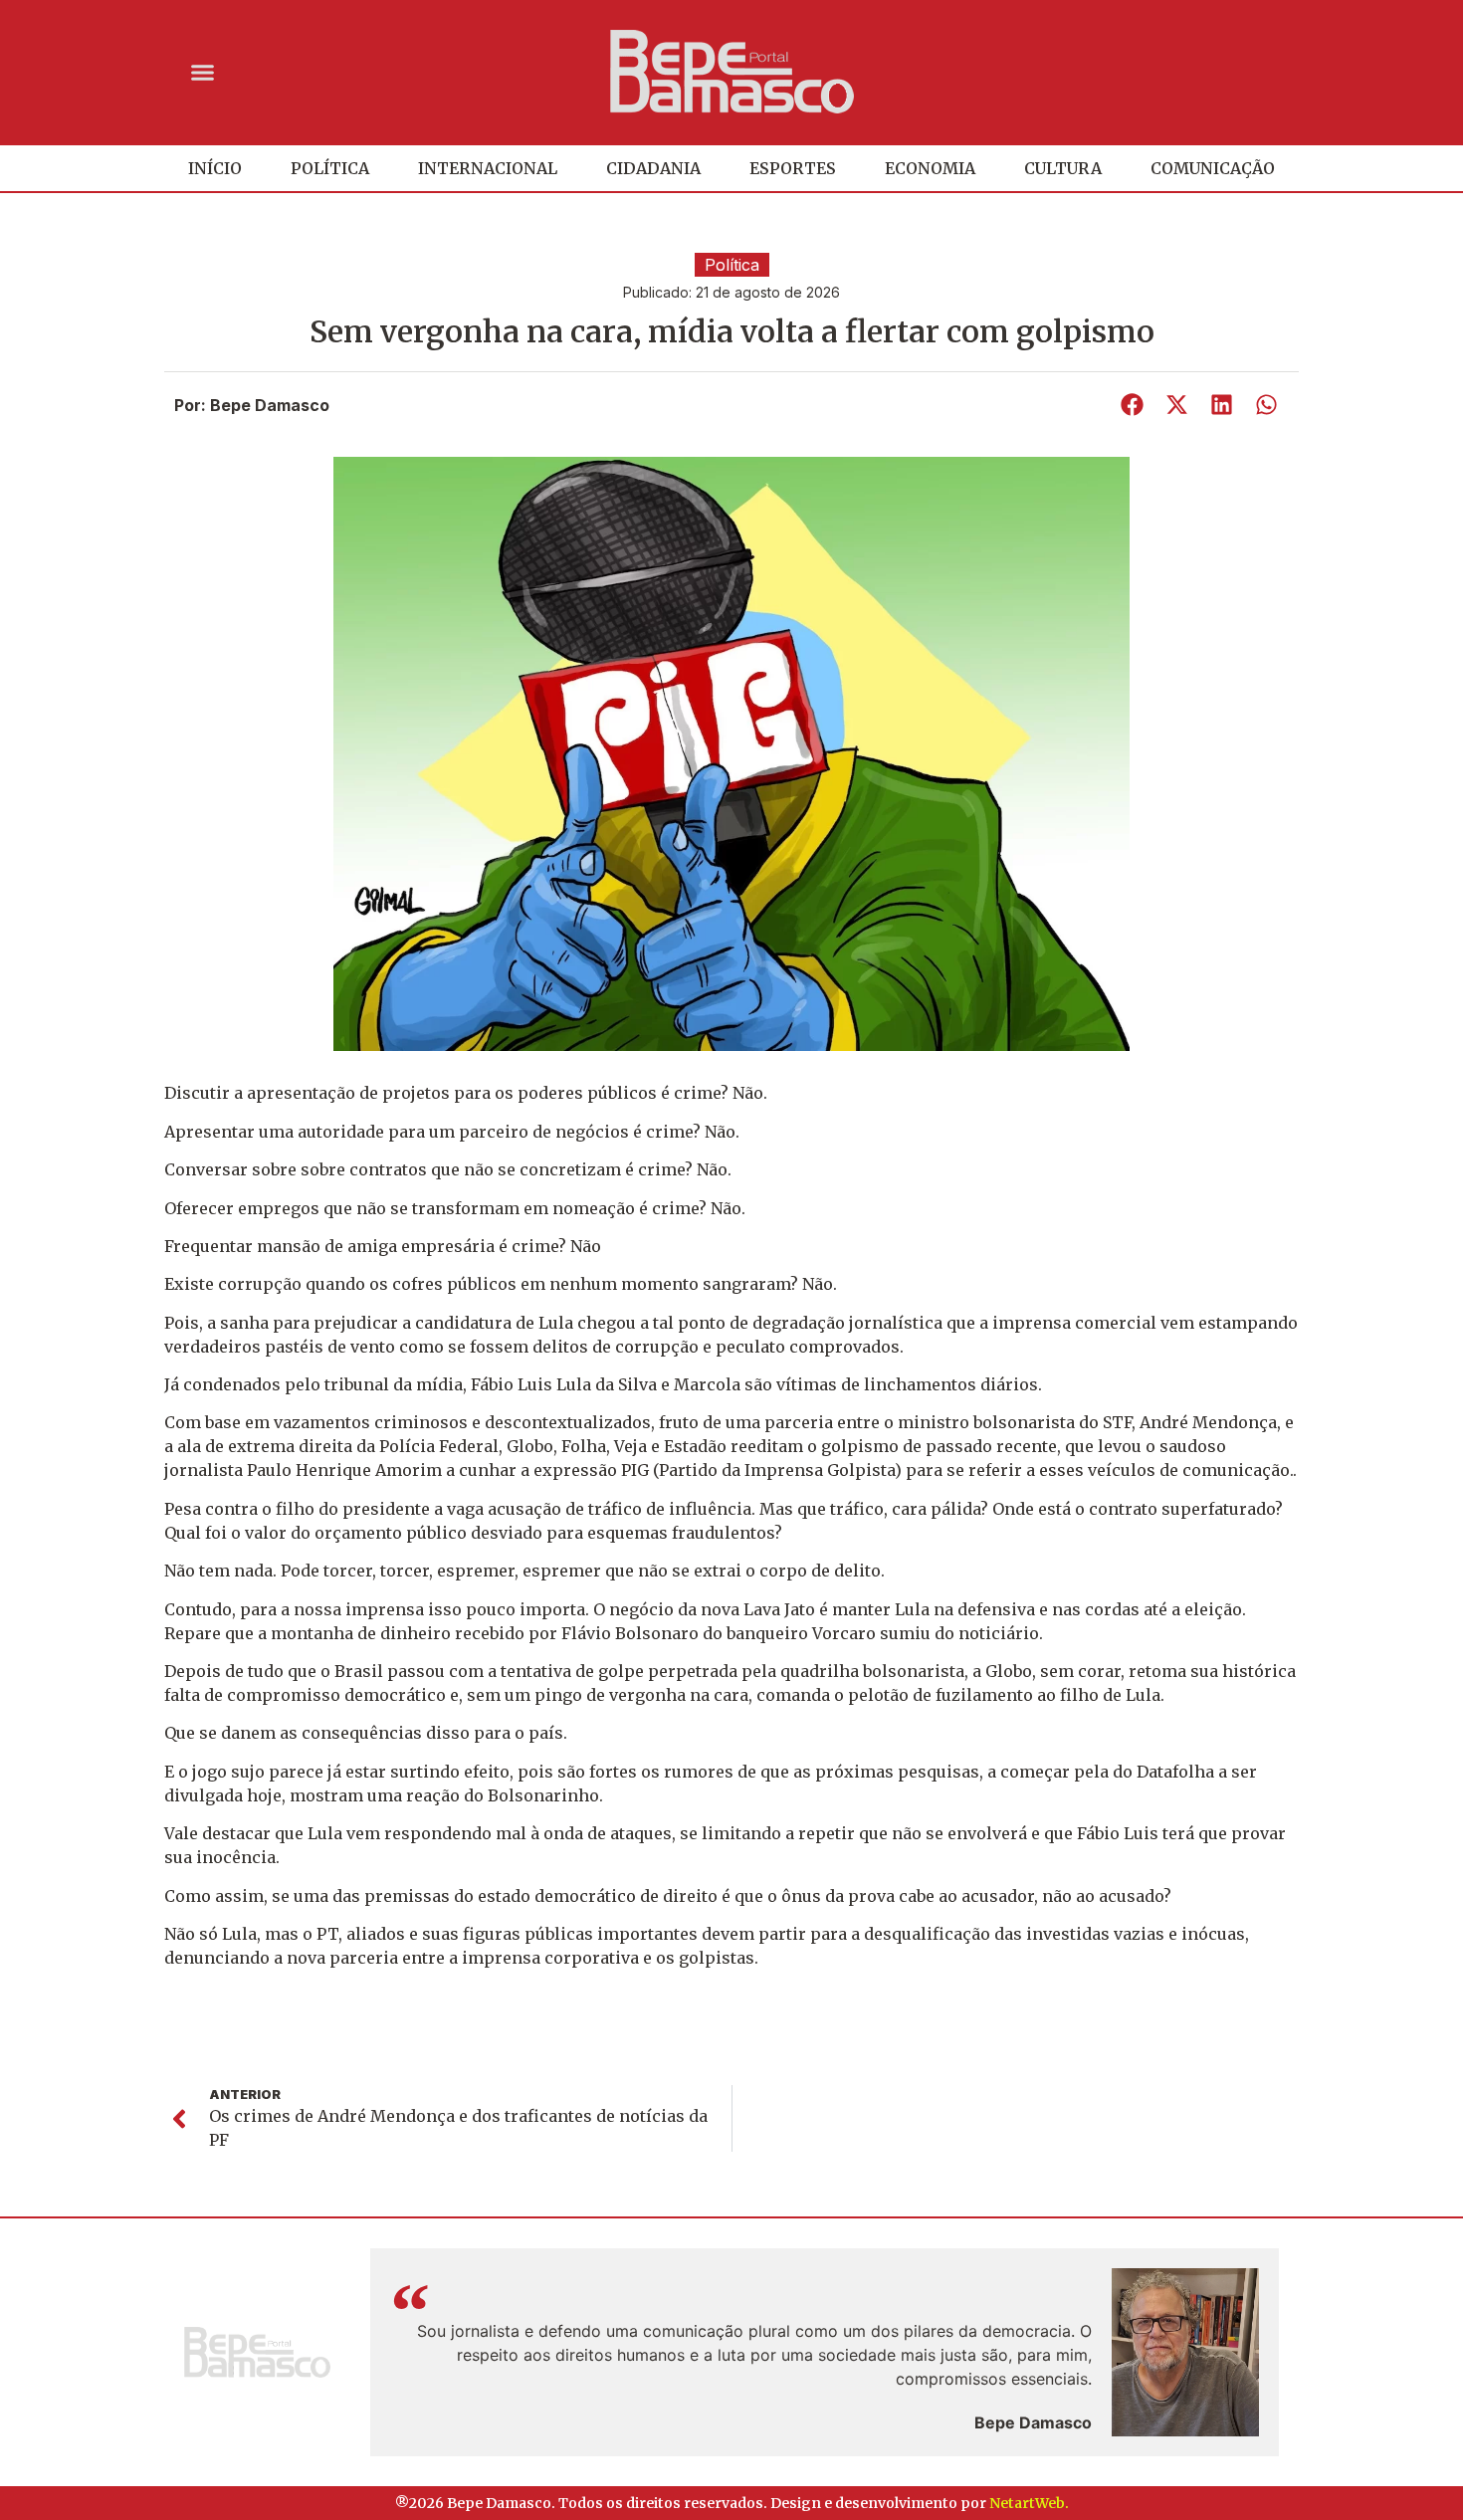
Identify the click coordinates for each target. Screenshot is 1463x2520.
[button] (203, 72)
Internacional (488, 168)
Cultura (1063, 168)
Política (330, 168)
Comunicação (1213, 168)
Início (215, 168)
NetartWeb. (1029, 2503)
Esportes (793, 168)
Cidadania (653, 168)
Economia (930, 168)
